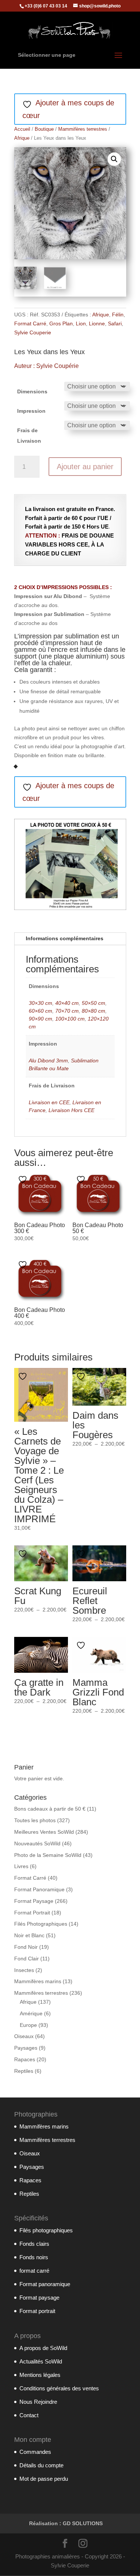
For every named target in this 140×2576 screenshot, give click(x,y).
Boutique (44, 129)
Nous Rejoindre (38, 2402)
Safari (115, 323)
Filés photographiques (46, 2230)
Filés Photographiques (41, 1924)
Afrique (22, 138)
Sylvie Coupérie (57, 366)
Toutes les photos (35, 1820)
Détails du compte (41, 2465)
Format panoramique (45, 2284)
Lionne (97, 323)
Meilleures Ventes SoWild (44, 1832)
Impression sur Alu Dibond (48, 596)
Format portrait (37, 2311)
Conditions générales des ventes (59, 2388)
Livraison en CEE (49, 1102)
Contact (29, 2415)
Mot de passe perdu (44, 2479)
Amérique (31, 2013)
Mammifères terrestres (83, 129)
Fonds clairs (34, 2244)
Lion (81, 323)
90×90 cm (41, 1019)
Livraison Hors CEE (71, 1110)
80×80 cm (94, 1011)
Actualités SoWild (41, 2361)
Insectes (24, 1970)
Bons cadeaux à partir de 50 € (50, 1809)
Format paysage (39, 2298)
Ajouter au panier (85, 467)
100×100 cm (70, 1019)
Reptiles (24, 2071)
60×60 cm (41, 1011)
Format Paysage (34, 1901)
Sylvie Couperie (33, 332)
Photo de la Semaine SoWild (48, 1855)
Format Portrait (32, 1913)
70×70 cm (67, 1011)
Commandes (35, 2452)
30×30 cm (41, 1003)
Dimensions (32, 391)
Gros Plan (61, 323)
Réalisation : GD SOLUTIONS (66, 2523)
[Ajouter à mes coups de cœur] (24, 1179)
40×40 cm (67, 1003)
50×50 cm (94, 1003)
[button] (114, 159)
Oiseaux (24, 2036)
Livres (21, 1866)
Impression (31, 411)
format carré (34, 2271)
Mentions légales (40, 2375)
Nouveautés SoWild (37, 1843)
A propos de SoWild (43, 2348)
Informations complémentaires (65, 938)
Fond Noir (26, 1947)
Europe (28, 2025)
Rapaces (25, 2059)
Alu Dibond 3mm (48, 1061)
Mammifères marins (38, 1981)
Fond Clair (27, 1959)
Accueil (22, 129)
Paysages (26, 2048)
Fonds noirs (34, 2257)
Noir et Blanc (29, 1935)
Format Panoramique (39, 1889)
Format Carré (30, 323)
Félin (118, 315)
